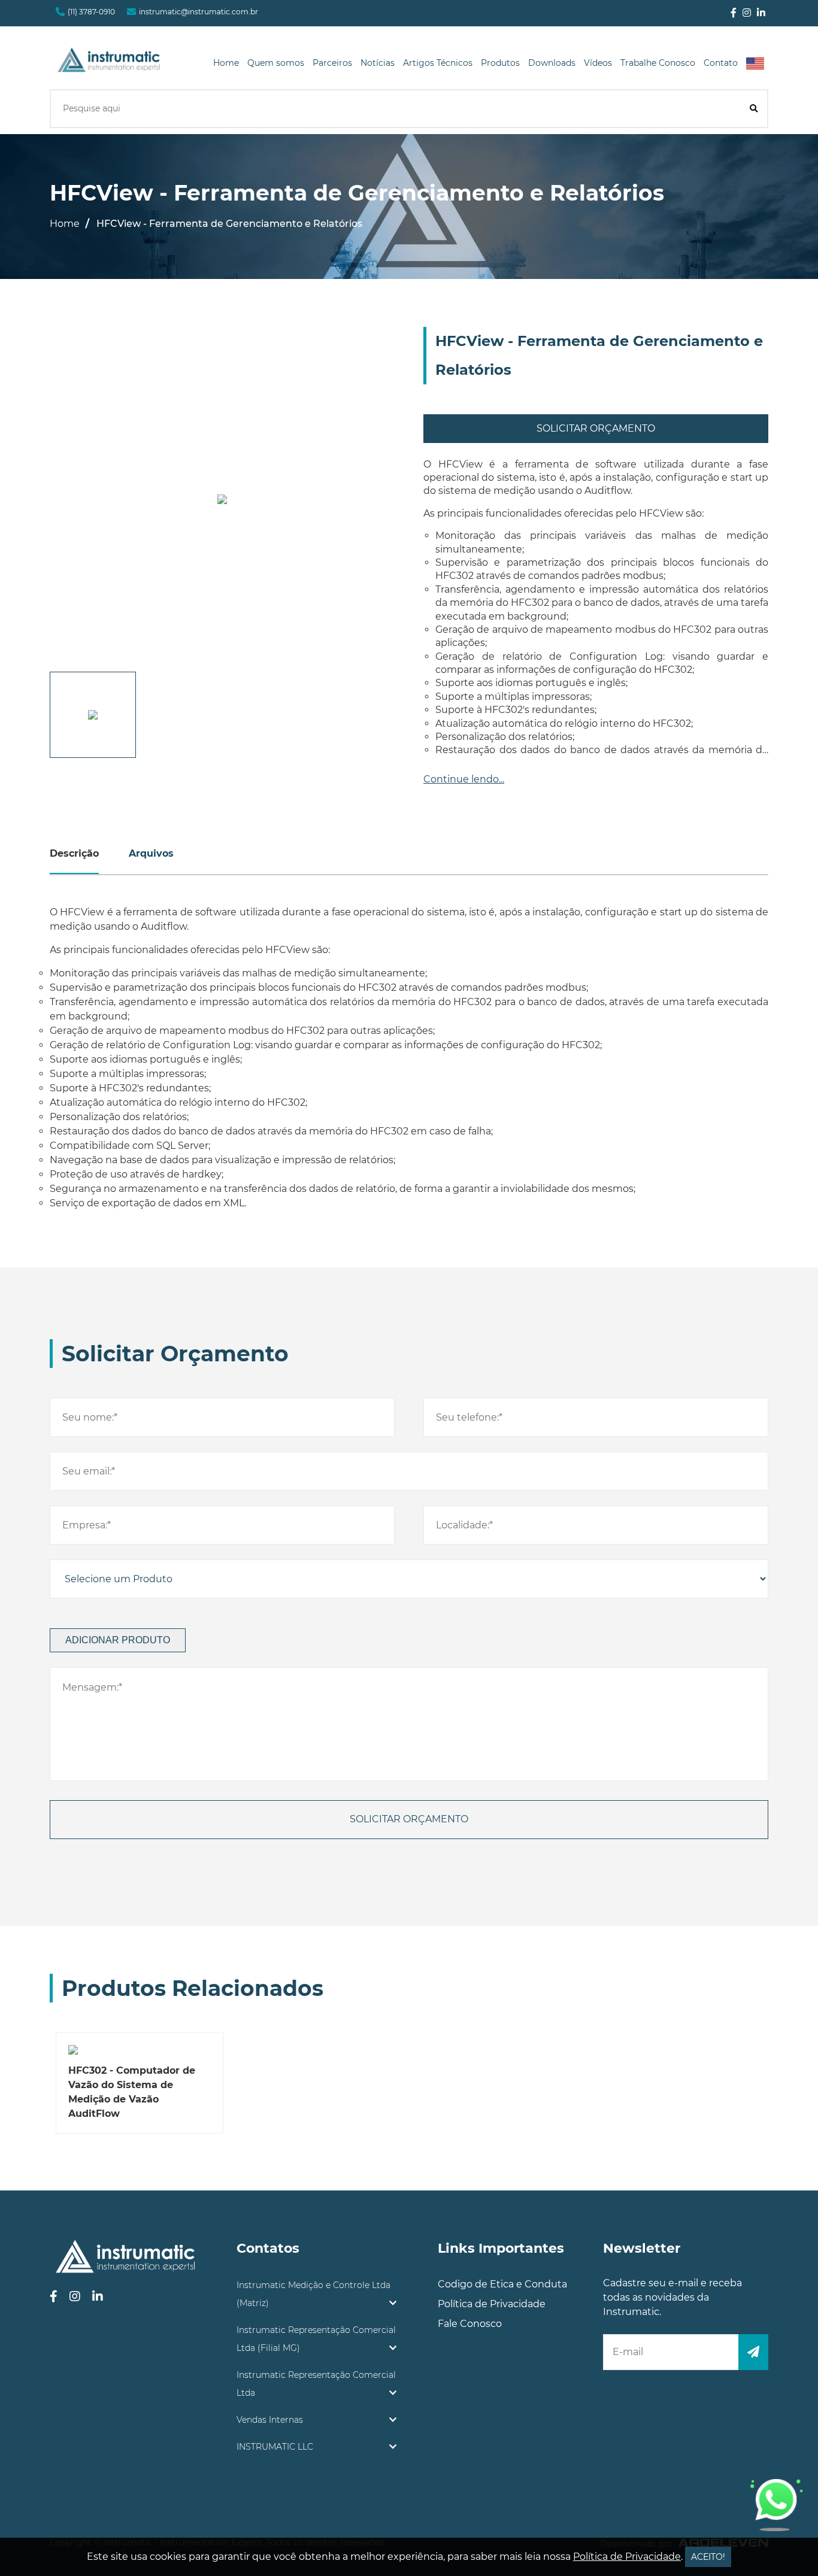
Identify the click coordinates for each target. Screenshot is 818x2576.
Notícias (378, 63)
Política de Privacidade (492, 2304)
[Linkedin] (761, 13)
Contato (721, 63)
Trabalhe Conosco (658, 63)
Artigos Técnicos (438, 63)
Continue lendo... (464, 779)
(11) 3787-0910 (91, 12)
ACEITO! (708, 2557)
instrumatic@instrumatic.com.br (199, 12)
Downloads (552, 63)
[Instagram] (747, 13)
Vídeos (598, 63)
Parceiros (332, 63)
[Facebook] (734, 13)
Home (226, 63)
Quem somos (276, 63)
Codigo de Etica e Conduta (502, 2284)
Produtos (500, 63)
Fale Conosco (470, 2324)
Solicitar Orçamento (596, 428)
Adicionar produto (118, 1640)
